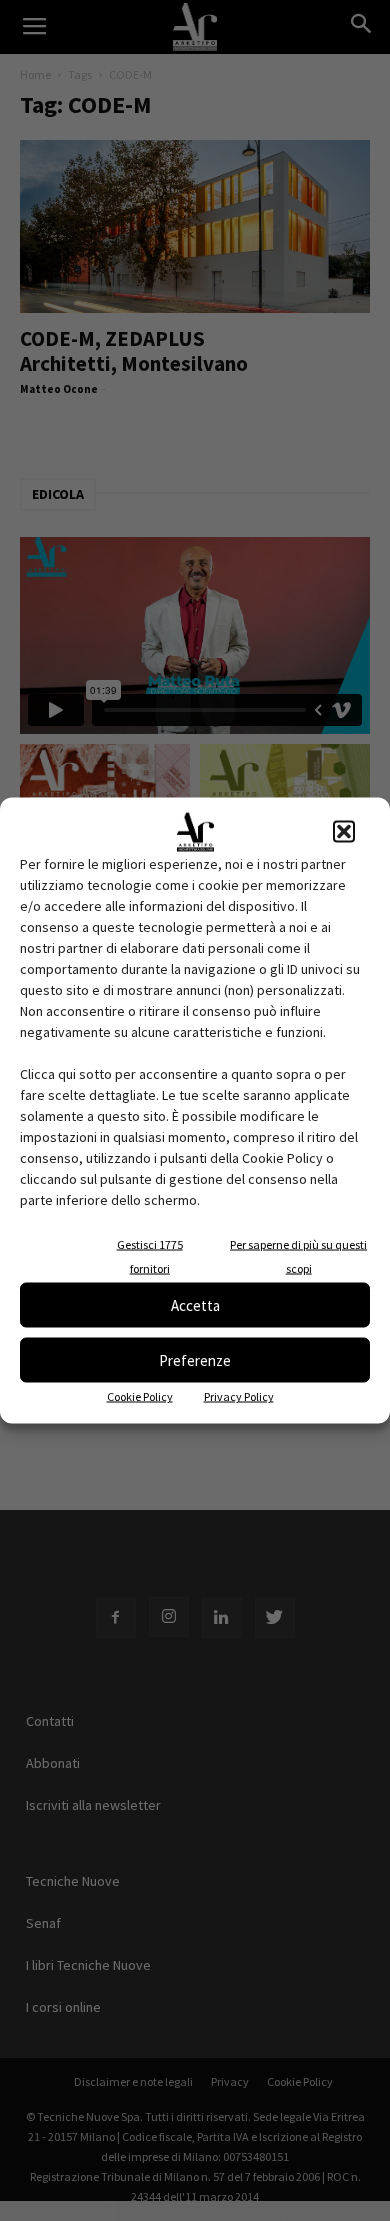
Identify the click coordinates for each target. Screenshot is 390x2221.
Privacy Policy (239, 1396)
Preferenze (195, 1359)
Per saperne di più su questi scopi (298, 1256)
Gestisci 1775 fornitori (150, 1256)
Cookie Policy (140, 1396)
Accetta (195, 1304)
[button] (344, 832)
